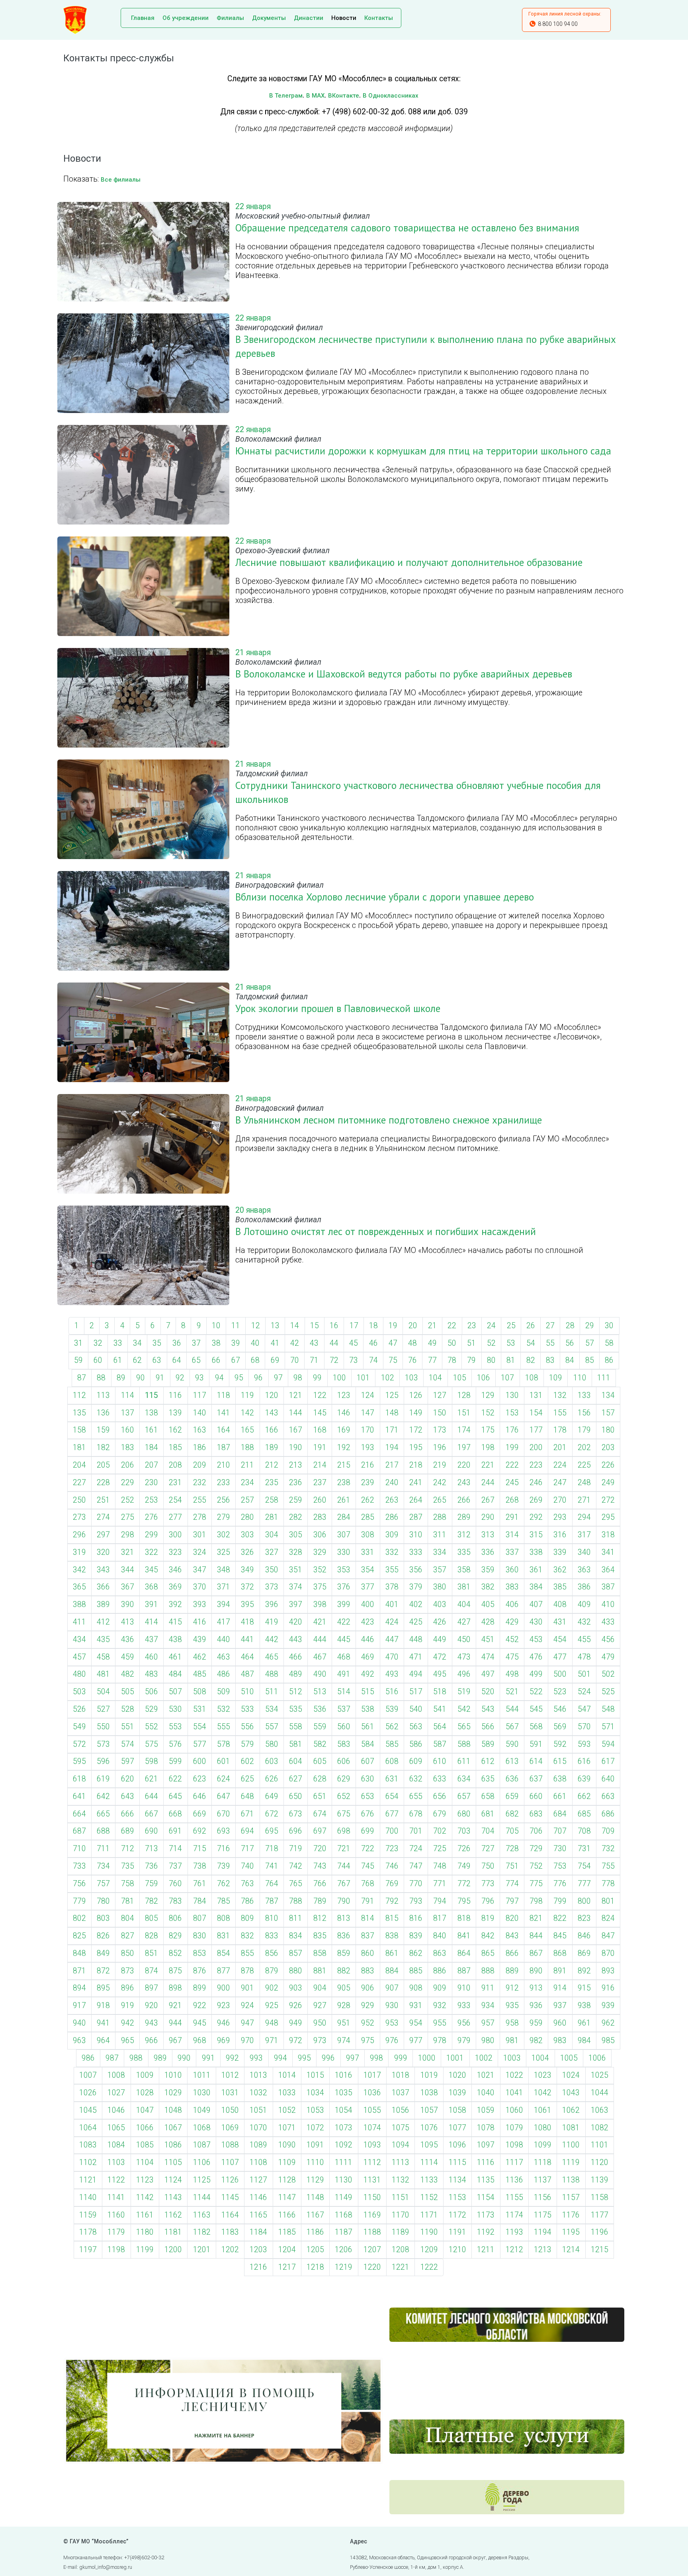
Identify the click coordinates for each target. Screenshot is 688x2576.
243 (464, 1483)
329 (320, 1552)
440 (224, 1639)
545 (536, 1709)
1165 (258, 2215)
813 (344, 1918)
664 (79, 1814)
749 (464, 1866)
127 (440, 1395)
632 (416, 1779)
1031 (230, 2093)
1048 (173, 2110)
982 (536, 2041)
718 (272, 1849)
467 (320, 1657)
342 (79, 1570)
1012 (230, 2075)
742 (296, 1866)
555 (224, 1727)
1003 (512, 2058)
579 (247, 1744)
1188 (372, 2232)
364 (608, 1570)
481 (103, 1674)
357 (440, 1570)
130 (512, 1395)
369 (175, 1587)
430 (536, 1622)
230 (151, 1483)
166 (272, 1430)
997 (353, 2058)
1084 (116, 2145)
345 (151, 1570)
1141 (116, 2197)
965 (128, 2041)
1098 (514, 2145)
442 (272, 1639)
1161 (145, 2215)
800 (584, 1901)
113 (103, 1395)
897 (151, 1988)
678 (416, 1814)
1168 (344, 2215)
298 (128, 1535)
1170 (401, 2215)
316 (560, 1535)
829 (175, 1936)
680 (464, 1814)
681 (488, 1814)
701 (416, 1831)
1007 (88, 2075)
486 (224, 1674)
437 (151, 1639)
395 (247, 1604)
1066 (145, 2128)
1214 (571, 2250)
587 (440, 1744)
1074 (372, 2128)
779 (79, 1901)
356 (416, 1570)
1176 (571, 2215)
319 (79, 1552)
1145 (230, 2197)
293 (560, 1517)
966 (151, 2041)
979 (464, 2041)
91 (160, 1378)
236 (296, 1483)
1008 (116, 2075)
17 (354, 1326)
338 (536, 1552)
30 (609, 1326)
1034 (315, 2093)
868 (560, 1953)
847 (608, 1936)
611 (464, 1761)
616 (584, 1761)
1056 (401, 2110)
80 (491, 1360)
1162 (173, 2215)
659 (512, 1796)
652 (344, 1796)
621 (151, 1779)
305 (296, 1535)
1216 (258, 2267)
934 (488, 2005)
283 (320, 1517)
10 (216, 1326)
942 (128, 2023)
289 (464, 1517)
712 (128, 1849)
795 (464, 1901)
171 (392, 1430)
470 (392, 1657)
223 (536, 1465)
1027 (116, 2093)
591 (536, 1744)
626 (272, 1779)
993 (256, 2058)
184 (151, 1448)
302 (224, 1535)
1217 (287, 2267)
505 (128, 1692)
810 (272, 1918)
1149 (344, 2197)
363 (584, 1570)
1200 (173, 2250)
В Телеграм (286, 96)
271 (584, 1500)
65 (196, 1360)
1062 (571, 2110)
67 (236, 1360)
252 (128, 1500)
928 (344, 2005)
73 (354, 1360)
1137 (543, 2180)
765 (296, 1884)
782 (151, 1901)
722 (368, 1849)
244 (488, 1483)
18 (373, 1326)
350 (272, 1570)
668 (175, 1814)
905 (344, 1988)
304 (272, 1535)
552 (151, 1727)
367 (128, 1587)
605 (320, 1761)
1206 (344, 2250)
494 (416, 1674)
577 (200, 1744)
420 (296, 1622)
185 (175, 1448)
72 (334, 1360)
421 (320, 1622)
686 (608, 1814)
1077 (457, 2128)
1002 (484, 2058)
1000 (427, 2058)
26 (531, 1326)
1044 (600, 2093)
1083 (88, 2145)
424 (392, 1622)
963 (79, 2041)
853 (200, 1953)
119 (247, 1395)
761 (200, 1884)
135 (79, 1413)
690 (151, 1831)
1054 (344, 2110)
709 (608, 1831)
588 (464, 1744)
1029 (173, 2093)
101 (363, 1378)
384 (536, 1587)
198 (488, 1448)
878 (247, 1971)
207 (151, 1465)
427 (464, 1622)
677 (392, 1814)
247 (560, 1483)
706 (536, 1831)
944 (175, 2023)
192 (344, 1448)
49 (432, 1343)
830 (200, 1936)
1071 (287, 2128)
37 (196, 1343)
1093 (372, 2145)
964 (103, 2041)
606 (344, 1761)
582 (320, 1744)
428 (488, 1622)
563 (416, 1727)
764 (272, 1884)
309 (392, 1535)
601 (224, 1761)
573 (103, 1744)
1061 (543, 2110)
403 (440, 1604)
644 (151, 1796)
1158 (600, 2197)
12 (256, 1326)
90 (141, 1378)
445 (344, 1639)
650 (296, 1796)
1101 (600, 2145)
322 (151, 1552)
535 (296, 1709)
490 (320, 1674)
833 (272, 1936)
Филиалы (230, 18)
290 (488, 1517)
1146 (258, 2197)
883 (368, 1971)
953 (392, 2023)
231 (175, 1483)
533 (247, 1709)
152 (488, 1413)
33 (118, 1343)
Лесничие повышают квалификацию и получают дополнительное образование (409, 562)
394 (224, 1604)
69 (275, 1360)
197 (464, 1448)
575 (151, 1744)
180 (608, 1430)
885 (416, 1971)
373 (272, 1587)
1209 (429, 2250)
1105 (173, 2162)
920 (151, 2005)
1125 (202, 2180)
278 (200, 1517)
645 (175, 1796)
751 (512, 1866)
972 (296, 2041)
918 (103, 2005)
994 (280, 2058)
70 (295, 1360)
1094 (401, 2145)
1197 (88, 2250)
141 (224, 1413)
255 (200, 1500)
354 (368, 1570)
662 (584, 1796)
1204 (287, 2250)
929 (368, 2005)
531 (200, 1709)
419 (272, 1622)
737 (175, 1866)
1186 (315, 2232)
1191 (457, 2232)
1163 (202, 2215)
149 (416, 1413)
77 (432, 1360)
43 (314, 1343)
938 (584, 2005)
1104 (145, 2162)
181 (79, 1448)
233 (224, 1483)
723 (392, 1849)
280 (247, 1517)
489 (296, 1674)
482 (128, 1674)
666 (128, 1814)
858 (320, 1953)
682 (512, 1814)
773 (488, 1884)
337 (512, 1552)
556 (247, 1727)
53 (511, 1343)
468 (344, 1657)
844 (536, 1936)
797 (512, 1901)
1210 (457, 2250)
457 (79, 1657)
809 (247, 1918)
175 (488, 1430)
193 (368, 1448)
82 (531, 1360)
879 (272, 1971)
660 (536, 1796)
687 (79, 1831)
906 (368, 1988)
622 (175, 1779)
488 (272, 1674)
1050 (230, 2110)
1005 (569, 2058)
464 (247, 1657)
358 (464, 1570)
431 (560, 1622)
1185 (287, 2232)
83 (550, 1360)
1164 (230, 2215)
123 (344, 1395)
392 (175, 1604)
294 (584, 1517)
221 (488, 1465)
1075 (401, 2128)
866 (512, 1953)
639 (584, 1779)
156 (584, 1413)
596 (103, 1761)
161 (151, 1430)
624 (224, 1779)
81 (511, 1360)
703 (464, 1831)
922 (200, 2005)
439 (200, 1639)
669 (200, 1814)
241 (416, 1483)
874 (151, 1971)
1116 (486, 2162)
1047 (145, 2110)
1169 (372, 2215)
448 (416, 1639)
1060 (514, 2110)
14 (295, 1326)
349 (247, 1570)
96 (258, 1378)
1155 (514, 2197)
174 (464, 1430)
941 (103, 2023)
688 (103, 1831)
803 (103, 1918)
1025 (600, 2075)
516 (392, 1692)
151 (464, 1413)
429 (512, 1622)
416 (200, 1622)
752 (536, 1866)
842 (488, 1936)
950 (320, 2023)
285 (368, 1517)
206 (128, 1465)
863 (440, 1953)
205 (103, 1465)
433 (608, 1622)
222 (512, 1465)
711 (103, 1849)
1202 (230, 2250)
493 (392, 1674)
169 (344, 1430)
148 (392, 1413)
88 (101, 1378)
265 (440, 1500)
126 (416, 1395)
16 (334, 1326)
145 (320, 1413)
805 (151, 1918)
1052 (287, 2110)
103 (411, 1378)
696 (296, 1831)
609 (416, 1761)
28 (570, 1326)
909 (440, 1988)
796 (488, 1901)
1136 (514, 2180)
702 (440, 1831)
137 (128, 1413)
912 (512, 1988)
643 (128, 1796)
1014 (287, 2075)
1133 (429, 2180)
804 (128, 1918)
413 (128, 1622)
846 (584, 1936)
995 (304, 2058)
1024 (571, 2075)
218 (416, 1465)
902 (272, 1988)
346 (175, 1570)
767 (344, 1884)
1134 (457, 2180)
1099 (543, 2145)
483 (151, 1674)
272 (608, 1500)
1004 (540, 2058)
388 (79, 1604)
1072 (315, 2128)
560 (344, 1727)
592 (560, 1744)
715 (200, 1849)
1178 (88, 2232)
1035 (344, 2093)
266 (464, 1500)
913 (536, 1988)
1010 (173, 2075)
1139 (600, 2180)
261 (344, 1500)
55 (550, 1343)
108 (532, 1378)
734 (103, 1866)
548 (608, 1709)
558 (296, 1727)
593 (584, 1744)
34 (137, 1343)
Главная (143, 18)
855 (247, 1953)
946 (224, 2023)
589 (488, 1744)
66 (216, 1360)
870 (608, 1953)
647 (224, 1796)
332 (392, 1552)
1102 (88, 2162)
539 (392, 1709)
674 (320, 1814)
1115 (457, 2162)
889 (512, 1971)
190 (296, 1448)
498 (512, 1674)
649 (272, 1796)
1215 (600, 2250)
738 (200, 1866)
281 (272, 1517)
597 (128, 1761)
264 (416, 1500)
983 (560, 2041)
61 (118, 1360)
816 (416, 1918)
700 (392, 1831)
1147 (287, 2197)
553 (175, 1727)
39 (236, 1343)
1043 (571, 2093)
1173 (486, 2215)
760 (175, 1884)
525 (608, 1692)
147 (368, 1413)
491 (344, 1674)
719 (296, 1849)
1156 (543, 2197)
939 (608, 2005)
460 (151, 1657)
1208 (401, 2250)
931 (416, 2005)
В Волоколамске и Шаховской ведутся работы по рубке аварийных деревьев (404, 674)
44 (334, 1343)
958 (512, 2023)
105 (460, 1378)
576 (175, 1744)
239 (368, 1483)
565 (464, 1727)
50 (452, 1343)
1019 (429, 2075)
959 (536, 2023)
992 (232, 2058)
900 (224, 1988)
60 (98, 1360)
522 (536, 1692)
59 (78, 1360)
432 (584, 1622)
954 (416, 2023)
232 (200, 1483)
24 (491, 1326)
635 (488, 1779)
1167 (315, 2215)
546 (560, 1709)
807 (200, 1918)
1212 (514, 2250)
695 (272, 1831)
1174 (514, 2215)
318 (608, 1535)
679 (440, 1814)
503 (79, 1692)
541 (440, 1709)
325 (224, 1552)
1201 (202, 2250)
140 (200, 1413)
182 (103, 1448)
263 (392, 1500)
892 (584, 1971)
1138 (571, 2180)
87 (82, 1378)
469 (368, 1657)
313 (488, 1535)
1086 (173, 2145)
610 (440, 1761)
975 (368, 2041)
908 (416, 1988)
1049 (202, 2110)
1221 (401, 2267)
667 (151, 1814)
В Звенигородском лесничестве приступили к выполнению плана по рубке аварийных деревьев (426, 346)
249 (608, 1483)
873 (128, 1971)
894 (79, 1988)
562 (392, 1727)
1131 (372, 2180)
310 (416, 1535)
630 (368, 1779)
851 (151, 1953)
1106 (202, 2162)
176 (512, 1430)
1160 (116, 2215)
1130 (344, 2180)
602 (247, 1761)
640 (608, 1779)
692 (200, 1831)
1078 (486, 2128)
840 (440, 1936)
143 (272, 1413)
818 (464, 1918)
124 (368, 1395)
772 (464, 1884)
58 (609, 1343)
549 (79, 1727)
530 (175, 1709)
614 (536, 1761)
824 (608, 1918)
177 (536, 1430)
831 (224, 1936)
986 (88, 2058)
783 (175, 1901)
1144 (202, 2197)
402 (416, 1604)
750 (488, 1866)
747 (416, 1866)
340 (584, 1552)
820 (512, 1918)
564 (440, 1727)
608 (392, 1761)
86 (609, 1360)
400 (368, 1604)
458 (103, 1657)
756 (79, 1884)
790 (344, 1901)
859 (344, 1953)
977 (416, 2041)
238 (344, 1483)
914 (560, 1988)
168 (320, 1430)
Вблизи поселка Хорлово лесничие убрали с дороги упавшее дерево (385, 897)
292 (536, 1517)
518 (440, 1692)
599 (175, 1761)
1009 (145, 2075)
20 (413, 1326)
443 (296, 1639)
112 (79, 1395)
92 (180, 1378)
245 (512, 1483)
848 (79, 1953)
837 (368, 1936)
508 (200, 1692)
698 (344, 1831)
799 (560, 1901)
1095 (429, 2145)
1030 (202, 2093)
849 (103, 1953)
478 (584, 1657)
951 (344, 2023)
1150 (372, 2197)
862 (416, 1953)
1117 (514, 2162)
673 (296, 1814)
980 (488, 2041)
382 (488, 1587)
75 (393, 1360)
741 (272, 1866)
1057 (429, 2110)
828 (151, 1936)
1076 (429, 2128)
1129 (315, 2180)
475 (512, 1657)
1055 (372, 2110)
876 (200, 1971)
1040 (486, 2093)
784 (200, 1901)
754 (584, 1866)
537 (344, 1709)
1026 (88, 2093)
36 (177, 1343)
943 (151, 2023)
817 (440, 1918)
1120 (600, 2162)
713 (151, 1849)
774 (512, 1884)
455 (584, 1639)
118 (224, 1395)
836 (344, 1936)
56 (570, 1343)
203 (608, 1448)
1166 (287, 2215)
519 (464, 1692)
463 (224, 1657)
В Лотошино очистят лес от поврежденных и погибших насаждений (386, 1231)
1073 (344, 2128)
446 (368, 1639)
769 (392, 1884)
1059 (486, 2110)
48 (412, 1343)
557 (272, 1727)
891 (560, 1971)
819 (488, 1918)
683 (536, 1814)
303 (247, 1535)
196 (440, 1448)
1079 (514, 2128)
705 (512, 1831)
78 (452, 1360)
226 (608, 1465)
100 (339, 1378)
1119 (571, 2162)
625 (247, 1779)
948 (272, 2023)
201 (560, 1448)
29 (590, 1326)
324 (200, 1552)
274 (103, 1517)
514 (344, 1692)
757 (103, 1884)
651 (320, 1796)
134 (608, 1395)
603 (272, 1761)
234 (247, 1483)
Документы (269, 18)
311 (440, 1535)
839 (416, 1936)
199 (512, 1448)
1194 (543, 2232)
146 (344, 1413)
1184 (258, 2232)
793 (416, 1901)
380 (440, 1587)
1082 (600, 2128)
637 (536, 1779)
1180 (145, 2232)
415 (175, 1622)
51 (471, 1343)
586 (416, 1744)
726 (464, 1849)
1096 (457, 2145)
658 (488, 1796)
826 (103, 1936)
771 (440, 1884)
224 (560, 1465)
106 (484, 1378)
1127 (258, 2180)
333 (416, 1552)
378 (392, 1587)
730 (560, 1849)
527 (103, 1709)
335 (464, 1552)
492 (368, 1674)
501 (584, 1674)
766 (320, 1884)
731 (584, 1849)
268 (512, 1500)
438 (175, 1639)
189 (272, 1448)
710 (79, 1849)
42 (295, 1343)
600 (200, 1761)
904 (320, 1988)
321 (128, 1552)
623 (200, 1779)
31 (78, 1343)
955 (440, 2023)
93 (199, 1378)
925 (272, 2005)
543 (488, 1709)
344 (128, 1570)
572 (79, 1744)
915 (584, 1988)
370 (200, 1587)
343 (103, 1570)
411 (79, 1622)
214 (320, 1465)
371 (224, 1587)
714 (175, 1849)
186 (200, 1448)
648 (247, 1796)
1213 (543, 2250)
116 (175, 1395)
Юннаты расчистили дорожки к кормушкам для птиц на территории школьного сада (423, 451)
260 (320, 1500)
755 (608, 1866)
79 (471, 1360)
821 (536, 1918)
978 (440, 2041)
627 (296, 1779)
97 (278, 1378)
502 (608, 1674)
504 (103, 1692)
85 (590, 1360)
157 (608, 1413)
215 (344, 1465)
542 (464, 1709)
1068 (202, 2128)
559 (320, 1727)
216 (368, 1465)
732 (608, 1849)
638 (560, 1779)
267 (488, 1500)
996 (328, 2058)
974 (344, 2041)
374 (296, 1587)
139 (175, 1413)
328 (296, 1552)
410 (608, 1604)
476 (536, 1657)
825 (79, 1936)
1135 (486, 2180)
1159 (88, 2215)
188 (247, 1448)
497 (488, 1674)
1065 (116, 2128)
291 (512, 1517)
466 (296, 1657)
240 (392, 1483)
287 (416, 1517)
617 (608, 1761)
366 (103, 1587)
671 (247, 1814)
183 (128, 1448)
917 (79, 2005)
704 (488, 1831)
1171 (429, 2215)
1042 (543, 2093)
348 (224, 1570)
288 (440, 1517)
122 (320, 1395)
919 (128, 2005)
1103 (116, 2162)
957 (488, 2023)
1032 (258, 2093)
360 (512, 1570)
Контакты (379, 18)
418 (247, 1622)
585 (392, 1744)
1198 (116, 2250)
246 (536, 1483)
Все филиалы (121, 180)
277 (175, 1517)
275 (128, 1517)
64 (177, 1360)
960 (560, 2023)
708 (584, 1831)
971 (272, 2041)
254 (175, 1500)
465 (272, 1657)
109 (556, 1378)
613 (512, 1761)
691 (175, 1831)
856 (272, 1953)
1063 (600, 2110)
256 (224, 1500)
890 (536, 1971)
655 (416, 1796)
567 (512, 1727)
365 (79, 1587)
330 (344, 1552)
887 (464, 1971)
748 (440, 1866)
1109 (287, 2162)
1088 (230, 2145)
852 (175, 1953)
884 (392, 1971)
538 (368, 1709)
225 (584, 1465)
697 (320, 1831)
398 (320, 1604)
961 (584, 2023)
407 (536, 1604)
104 (435, 1378)
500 (560, 1674)
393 (200, 1604)
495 (440, 1674)
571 (608, 1727)
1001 (455, 2058)
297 (103, 1535)
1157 (571, 2197)
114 (128, 1395)
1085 (145, 2145)
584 (368, 1744)
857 (296, 1953)
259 (296, 1500)
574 (128, 1744)
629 (344, 1779)
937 (560, 2005)
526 (79, 1709)
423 (368, 1622)
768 (368, 1884)
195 (416, 1448)
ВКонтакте (344, 96)
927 (320, 2005)
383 (512, 1587)
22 (452, 1326)
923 (224, 2005)
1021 (486, 2075)
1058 (457, 2110)
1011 (202, 2075)
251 (103, 1500)
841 (464, 1936)
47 (393, 1343)
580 (272, 1744)
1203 (258, 2250)
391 (151, 1604)
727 (488, 1849)
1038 (429, 2093)
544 (512, 1709)
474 (488, 1657)
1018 (401, 2075)
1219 (344, 2267)
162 (175, 1430)
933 (464, 2005)
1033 (287, 2093)
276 (151, 1517)
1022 (514, 2075)
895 (103, 1988)
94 (219, 1378)
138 (151, 1413)
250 (79, 1500)
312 (464, 1535)
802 (79, 1918)
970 (247, 2041)
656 (440, 1796)
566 (488, 1727)
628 (320, 1779)
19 (393, 1326)
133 (584, 1395)
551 (128, 1727)
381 (464, 1587)
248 (584, 1483)
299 (151, 1535)
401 (392, 1604)
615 (560, 1761)
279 (224, 1517)
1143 (173, 2197)
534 (272, 1709)
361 (536, 1570)
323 (175, 1552)
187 (224, 1448)
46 (373, 1343)
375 (320, 1587)
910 (464, 1988)
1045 (88, 2110)
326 (247, 1552)
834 (296, 1936)
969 (224, 2041)
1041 (514, 2093)
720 (320, 1849)
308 (368, 1535)
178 (560, 1430)
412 (103, 1622)
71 (314, 1360)
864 (464, 1953)
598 (151, 1761)
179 (584, 1430)
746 (392, 1866)
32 (98, 1343)
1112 (372, 2162)
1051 (258, 2110)
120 (272, 1395)
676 (368, 1814)
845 (560, 1936)
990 (184, 2058)
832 (247, 1936)
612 (488, 1761)
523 (560, 1692)
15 (315, 1326)
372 (247, 1587)
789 (320, 1901)
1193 (514, 2232)
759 (151, 1884)
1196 (600, 2232)
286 (392, 1517)
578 (224, 1744)
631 (392, 1779)
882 (344, 1971)
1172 (457, 2215)
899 (200, 1988)
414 (151, 1622)
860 (368, 1953)
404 (464, 1604)
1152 (429, 2197)
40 (255, 1343)
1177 (600, 2215)
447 (392, 1639)
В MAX (315, 96)
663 (608, 1796)
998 (376, 2058)
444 (320, 1639)
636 (512, 1779)
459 (128, 1657)
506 (151, 1692)
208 (175, 1465)
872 (103, 1971)
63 (157, 1360)
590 (512, 1744)
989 (160, 2058)
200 (536, 1448)
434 (79, 1639)
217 (392, 1465)
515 (368, 1692)
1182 (202, 2232)
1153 (457, 2197)
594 (608, 1744)
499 (536, 1674)
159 (103, 1430)
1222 (429, 2267)
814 (368, 1918)
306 (320, 1535)
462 (200, 1657)
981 (512, 2041)
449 (440, 1639)
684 (560, 1814)
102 (388, 1378)
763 (247, 1884)
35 (157, 1343)
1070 (258, 2128)
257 (247, 1500)
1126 (230, 2180)
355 (392, 1570)
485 (200, 1674)
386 (584, 1587)
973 (320, 2041)
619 (103, 1779)
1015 (315, 2075)
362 (560, 1570)
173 (440, 1430)
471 (416, 1657)
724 (416, 1849)
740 (247, 1866)
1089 (258, 2145)
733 (79, 1866)
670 (224, 1814)
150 (440, 1413)
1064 (88, 2128)
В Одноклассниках (391, 96)
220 (464, 1465)
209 (200, 1465)
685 (584, 1814)
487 (247, 1674)
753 (560, 1866)
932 (440, 2005)
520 (488, 1692)
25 (511, 1326)
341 (608, 1552)
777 (584, 1884)
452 (512, 1639)
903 (296, 1988)
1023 (543, 2075)
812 (320, 1918)
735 (128, 1866)
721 (344, 1849)
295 (608, 1517)
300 (175, 1535)
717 (247, 1849)
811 (296, 1918)
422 (344, 1622)
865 (488, 1953)
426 (440, 1622)
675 (344, 1814)
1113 (401, 2162)
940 (79, 2023)
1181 (173, 2232)
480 (79, 1674)
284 (344, 1517)
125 (392, 1395)
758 (128, 1884)
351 (296, 1570)
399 (344, 1604)
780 (103, 1901)
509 (224, 1692)
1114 (429, 2162)
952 (368, 2023)
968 (200, 2041)
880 (296, 1971)
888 (488, 1971)
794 (440, 1901)
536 (320, 1709)
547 (584, 1709)
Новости (344, 18)
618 (79, 1779)
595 (79, 1761)
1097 (486, 2145)
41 (275, 1343)
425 (416, 1622)
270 (560, 1500)
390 (128, 1604)
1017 (372, 2075)
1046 (116, 2110)
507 (175, 1692)
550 (103, 1727)
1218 (315, 2267)
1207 (372, 2250)
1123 (145, 2180)
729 (536, 1849)
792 (392, 1901)
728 (512, 1849)
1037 (401, 2093)
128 (464, 1395)
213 (296, 1465)
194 (392, 1448)
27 (550, 1326)
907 (392, 1988)
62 (137, 1360)
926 (296, 2005)
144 (296, 1413)
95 (239, 1378)
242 (440, 1483)
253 (151, 1500)
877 (224, 1971)
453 (536, 1639)
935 (512, 2005)
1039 (457, 2093)
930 (392, 2005)
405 (488, 1604)
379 (416, 1587)
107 (507, 1378)
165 (247, 1430)
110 (580, 1378)
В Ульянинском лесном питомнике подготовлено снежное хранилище (389, 1120)
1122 (116, 2180)
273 (79, 1517)
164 (224, 1430)
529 (151, 1709)
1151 (401, 2197)
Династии (309, 18)
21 (432, 1326)
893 (608, 1971)
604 (296, 1761)
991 (208, 2058)
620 (128, 1779)
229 (128, 1483)
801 (608, 1901)
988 (136, 2058)
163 (200, 1430)
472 (440, 1657)
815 (392, 1918)
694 (247, 1831)
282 (296, 1517)
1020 (457, 2075)
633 (440, 1779)
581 (296, 1744)
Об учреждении (186, 18)
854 (224, 1953)
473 (464, 1657)
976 (392, 2041)
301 (200, 1535)
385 (560, 1587)
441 (247, 1639)
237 (320, 1483)
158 (79, 1430)
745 (368, 1866)
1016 (344, 2075)
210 (224, 1465)
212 (272, 1465)
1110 (315, 2162)
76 (412, 1360)
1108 (258, 2162)
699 (368, 1831)
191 (320, 1448)
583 (344, 1744)
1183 (230, 2232)
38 (216, 1343)
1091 (315, 2145)
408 (560, 1604)
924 (247, 2005)
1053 (315, 2110)
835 (320, 1936)
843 (512, 1936)
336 (488, 1552)
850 (128, 1953)
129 (488, 1395)
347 (200, 1570)
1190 (429, 2232)
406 (512, 1604)
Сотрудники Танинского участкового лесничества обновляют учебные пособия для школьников (418, 792)
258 (272, 1500)
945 (200, 2023)
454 (560, 1639)
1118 (543, 2162)
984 (584, 2041)
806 (175, 1918)
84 (570, 1360)
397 (296, 1604)
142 (247, 1413)
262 (368, 1500)
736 (151, 1866)
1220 (372, 2267)
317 (584, 1535)
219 (440, 1465)
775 (536, 1884)
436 (128, 1639)
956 (464, 2023)
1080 (543, 2128)
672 (272, 1814)
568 (536, 1727)
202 (584, 1448)
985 (608, 2041)
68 (255, 1360)
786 (247, 1901)
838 (392, 1936)
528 (128, 1709)
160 (128, 1430)
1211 (486, 2250)
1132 (401, 2180)
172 (416, 1430)
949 (296, 2023)
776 (560, 1884)
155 (560, 1413)
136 (103, 1413)
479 (608, 1657)
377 (368, 1587)
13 (275, 1326)
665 (103, 1814)
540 (416, 1709)
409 (584, 1604)
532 (224, 1709)
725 (440, 1849)
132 (560, 1395)
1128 (287, 2180)
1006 (597, 2058)
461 (175, 1657)
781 (128, 1901)
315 (536, 1535)
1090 (287, 2145)
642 (103, 1796)
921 (175, 2005)
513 (320, 1692)
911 (488, 1988)
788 (296, 1901)
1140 (88, 2197)
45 (354, 1343)
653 (368, 1796)
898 (175, 1988)
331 (368, 1552)
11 (236, 1326)
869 (584, 1953)
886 (440, 1971)
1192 (486, 2232)
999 (401, 2058)
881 (320, 1971)
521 (512, 1692)
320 (103, 1552)
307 (344, 1535)
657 (464, 1796)
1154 (486, 2197)
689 (128, 1831)
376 (344, 1587)
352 (320, 1570)
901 (247, 1988)
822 (560, 1918)
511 (272, 1692)
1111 (344, 2162)
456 (608, 1639)
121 (296, 1395)
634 (464, 1779)
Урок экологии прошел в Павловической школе (338, 1008)
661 (560, 1796)
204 (79, 1465)
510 (247, 1692)
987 (112, 2058)
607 (368, 1761)
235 (272, 1483)
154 (536, 1413)
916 (608, 1988)
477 (560, 1657)
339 (560, 1552)
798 (536, 1901)
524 (584, 1692)
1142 (145, 2197)
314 (512, 1535)
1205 (315, 2250)
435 (103, 1639)
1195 (571, 2232)
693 (224, 1831)
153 (512, 1413)
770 (416, 1884)
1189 (401, 2232)
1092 (344, 2145)
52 (491, 1343)
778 (608, 1884)
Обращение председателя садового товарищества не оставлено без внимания (407, 228)
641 (79, 1796)
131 (536, 1395)
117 (200, 1395)
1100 (571, 2145)
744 (344, 1866)
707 (560, 1831)
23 (472, 1326)
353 (344, 1570)
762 (224, 1884)
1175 (543, 2215)
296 (79, 1535)
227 (79, 1483)
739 (224, 1866)
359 (488, 1570)
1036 (372, 2093)
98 (298, 1378)
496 (464, 1674)
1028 (145, 2093)
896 (128, 1988)
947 (247, 2023)
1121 (88, 2180)
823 (584, 1918)
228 (103, 1483)
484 (175, 1674)
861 (392, 1953)
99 (317, 1378)
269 (536, 1500)
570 (584, 1727)
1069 (230, 2128)
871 (79, 1971)
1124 (173, 2180)
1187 (344, 2232)
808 (224, 1918)
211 (247, 1465)
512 (296, 1692)
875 (175, 1971)
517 (416, 1692)
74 (373, 1360)
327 (272, 1552)
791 (368, 1901)
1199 (145, 2250)
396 (272, 1604)
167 (296, 1430)
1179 (116, 2232)
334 (440, 1552)
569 (560, 1727)
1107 (230, 2162)
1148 (315, 2197)
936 (536, 2005)
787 (272, 1901)
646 (200, 1796)
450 (464, 1639)
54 (531, 1343)
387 (608, 1587)
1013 (258, 2075)
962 (608, 2023)
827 (128, 1936)
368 (151, 1587)
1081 (571, 2128)
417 (224, 1622)
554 (200, 1727)
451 (488, 1639)
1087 (202, 2145)
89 (121, 1378)
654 (392, 1796)
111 (604, 1378)
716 (224, 1849)
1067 (173, 2128)
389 (103, 1604)
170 (368, 1430)
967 (175, 2041)
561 (368, 1727)
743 (320, 1866)
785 (224, 1901)
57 (590, 1343)
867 (536, 1953)
